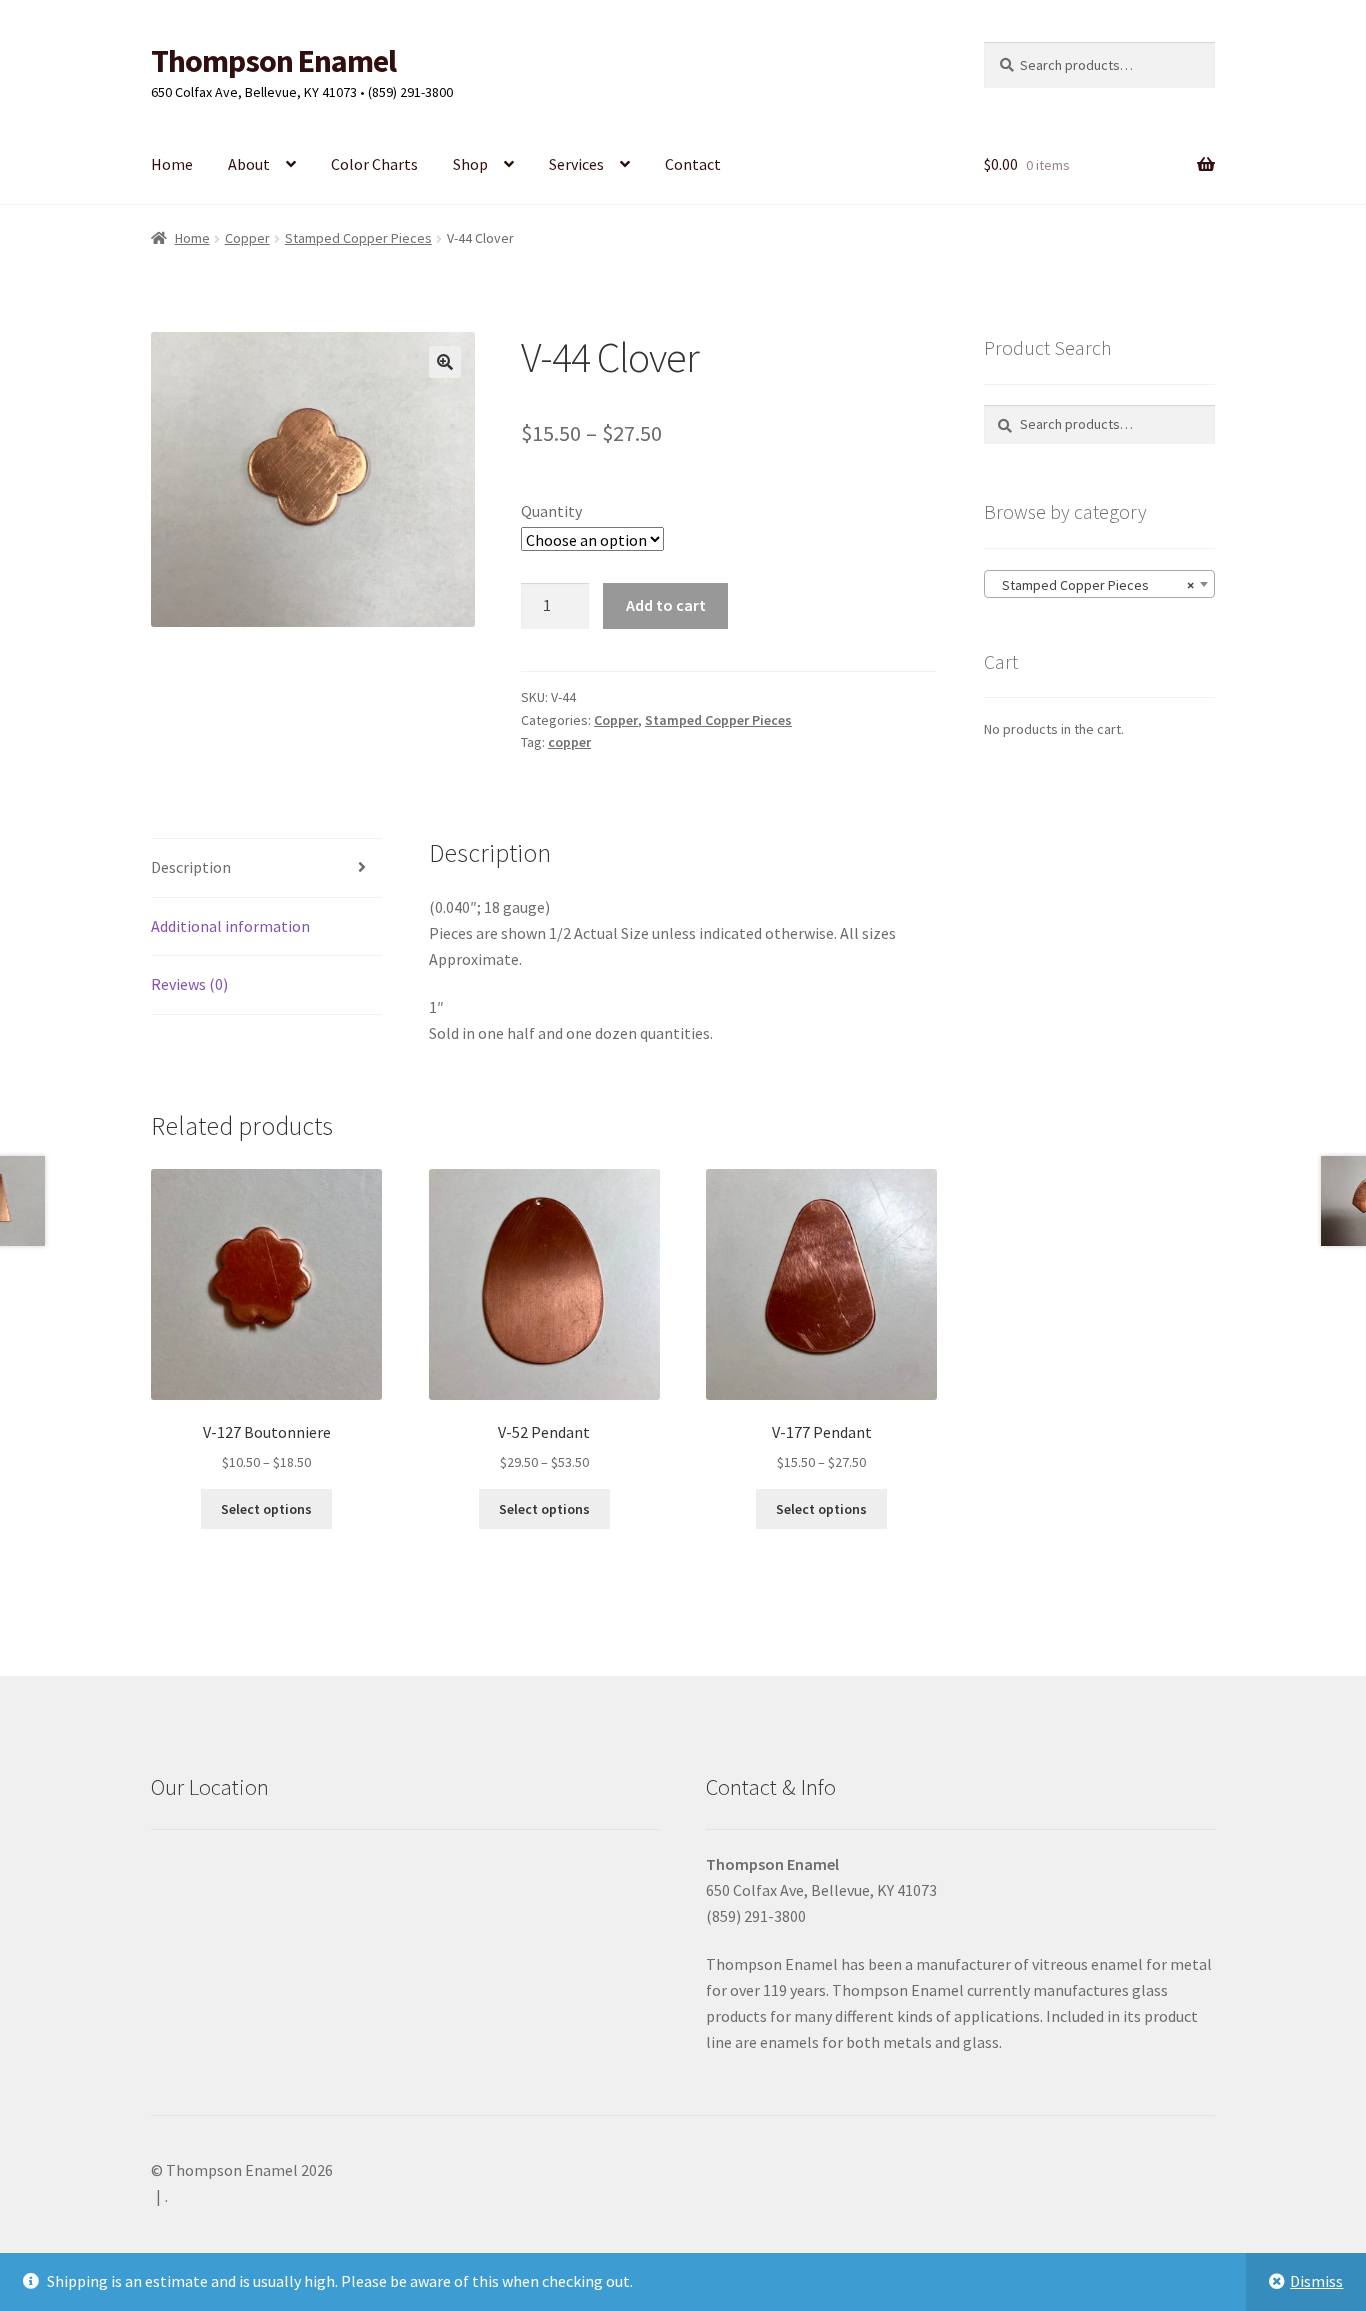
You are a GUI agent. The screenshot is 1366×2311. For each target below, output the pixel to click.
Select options (266, 1509)
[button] (445, 362)
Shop (470, 164)
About (249, 164)
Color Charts (374, 164)
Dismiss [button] (1316, 2281)
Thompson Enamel (273, 61)
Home (172, 164)
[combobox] (1099, 584)
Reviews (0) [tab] (189, 984)
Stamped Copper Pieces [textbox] (1093, 585)
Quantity (551, 511)
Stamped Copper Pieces (358, 238)
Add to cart (666, 605)
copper (569, 742)
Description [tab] (191, 867)
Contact (693, 164)
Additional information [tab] (230, 926)
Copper (247, 238)
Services (576, 164)
